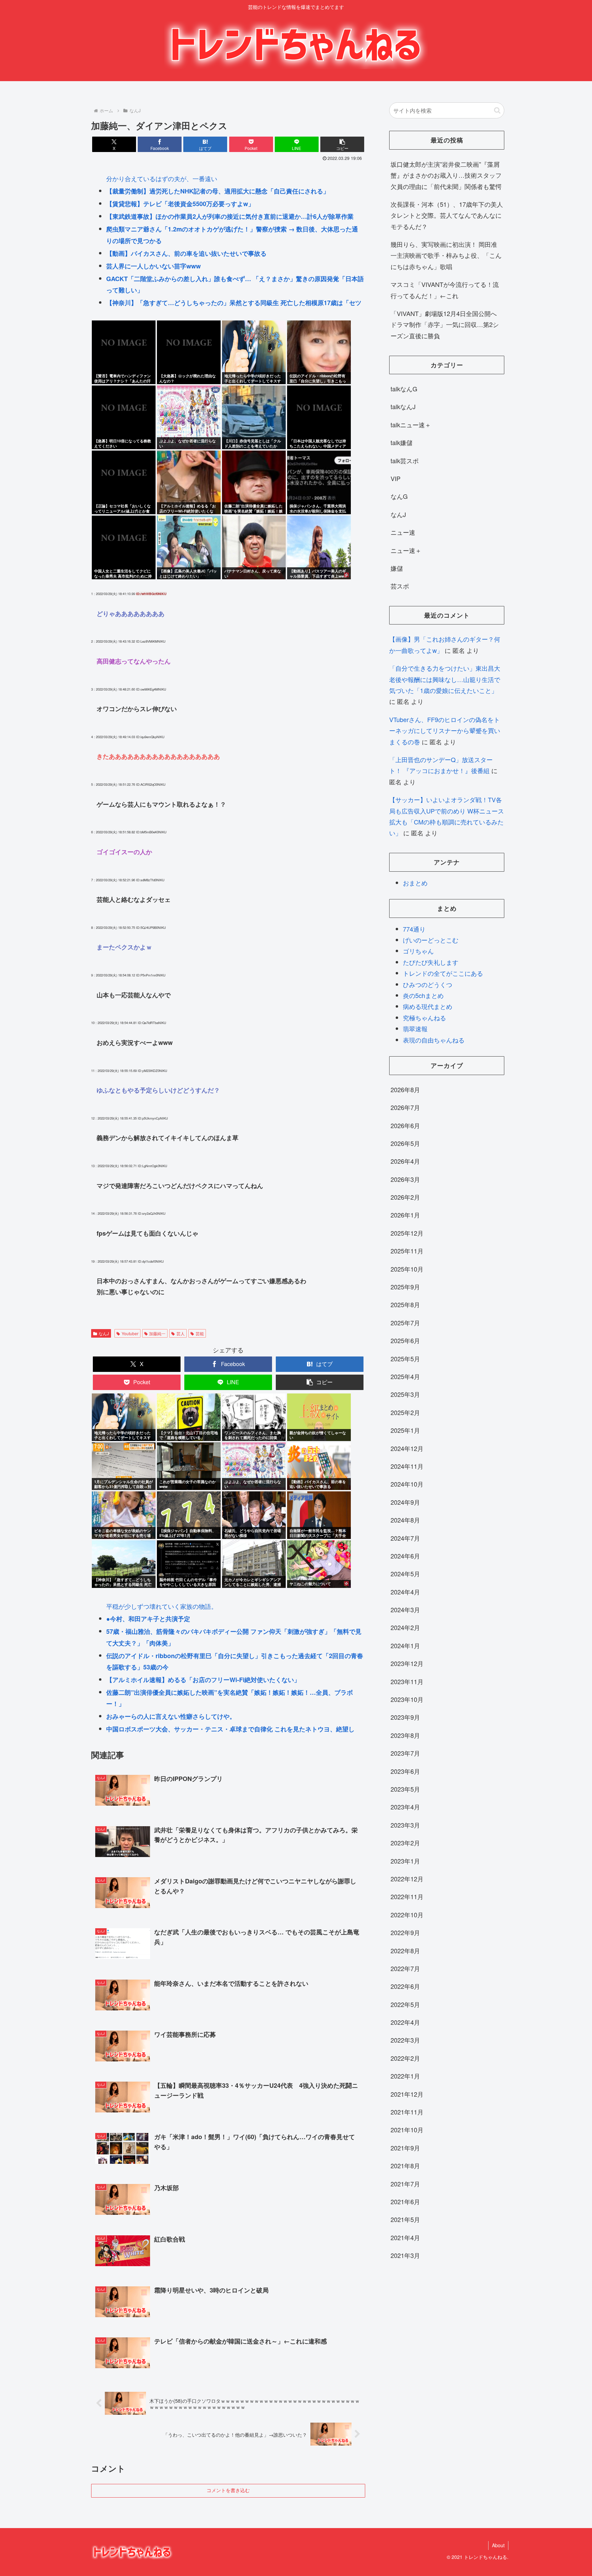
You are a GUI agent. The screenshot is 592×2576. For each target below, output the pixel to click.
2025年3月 (405, 1394)
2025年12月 (407, 1233)
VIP (396, 478)
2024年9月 (405, 1502)
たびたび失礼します (431, 962)
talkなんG (404, 389)
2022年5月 (405, 2004)
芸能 (200, 1333)
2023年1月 (405, 1861)
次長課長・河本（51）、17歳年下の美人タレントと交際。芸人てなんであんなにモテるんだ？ (447, 215)
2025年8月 (405, 1304)
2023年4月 (405, 1807)
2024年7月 (405, 1538)
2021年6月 (405, 2201)
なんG (399, 496)
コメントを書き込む (228, 2490)
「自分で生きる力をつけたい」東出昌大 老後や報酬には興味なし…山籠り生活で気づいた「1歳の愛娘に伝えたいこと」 (445, 679)
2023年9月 (405, 1717)
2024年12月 (407, 1448)
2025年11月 (407, 1251)
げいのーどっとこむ (431, 940)
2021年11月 (407, 2112)
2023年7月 (405, 1753)
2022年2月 (405, 2058)
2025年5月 (405, 1359)
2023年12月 (407, 1663)
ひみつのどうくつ (428, 984)
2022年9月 (405, 1932)
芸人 (181, 1333)
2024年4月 (405, 1592)
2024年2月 (405, 1627)
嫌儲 (397, 568)
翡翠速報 (415, 1028)
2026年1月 (405, 1215)
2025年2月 (405, 1412)
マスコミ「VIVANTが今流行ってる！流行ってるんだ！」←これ (445, 290)
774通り (414, 929)
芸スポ (400, 586)
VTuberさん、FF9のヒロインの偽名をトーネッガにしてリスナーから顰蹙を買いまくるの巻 (445, 730)
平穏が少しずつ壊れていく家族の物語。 (162, 1606)
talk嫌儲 (402, 442)
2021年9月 (405, 2148)
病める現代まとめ (428, 1006)
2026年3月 (405, 1179)
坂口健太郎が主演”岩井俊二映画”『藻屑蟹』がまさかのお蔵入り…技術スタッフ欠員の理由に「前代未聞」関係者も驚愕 (446, 175)
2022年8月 (405, 1950)
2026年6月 (405, 1125)
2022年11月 (407, 1896)
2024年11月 (407, 1466)
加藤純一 (157, 1333)
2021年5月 (405, 2219)
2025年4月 (405, 1376)
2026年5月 (405, 1143)
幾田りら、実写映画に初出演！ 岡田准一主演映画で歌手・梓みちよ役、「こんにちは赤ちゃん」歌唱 (446, 255)
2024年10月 (407, 1484)
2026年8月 (405, 1089)
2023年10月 (407, 1699)
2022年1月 (405, 2076)
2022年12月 (407, 1879)
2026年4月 (405, 1161)
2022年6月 (405, 1986)
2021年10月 (407, 2130)
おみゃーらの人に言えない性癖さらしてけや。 (171, 1716)
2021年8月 (405, 2165)
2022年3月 (405, 2040)
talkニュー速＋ (411, 425)
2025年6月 (405, 1340)
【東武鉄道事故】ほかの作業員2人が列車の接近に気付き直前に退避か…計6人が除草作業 (230, 216)
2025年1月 (405, 1430)
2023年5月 (405, 1789)
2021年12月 (407, 2094)
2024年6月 (405, 1556)
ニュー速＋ (406, 550)
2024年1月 (405, 1645)
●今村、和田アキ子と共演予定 (148, 1619)
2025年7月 (405, 1323)
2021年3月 (405, 2255)
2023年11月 (407, 1681)
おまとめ (415, 883)
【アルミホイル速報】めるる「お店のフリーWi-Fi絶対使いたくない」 (203, 1680)
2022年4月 (405, 2022)
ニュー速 (403, 532)
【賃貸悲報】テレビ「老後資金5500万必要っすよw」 (180, 204)
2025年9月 (405, 1287)
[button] (342, 144)
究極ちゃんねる (424, 1018)
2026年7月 (405, 1107)
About (498, 2545)
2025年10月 (407, 1269)
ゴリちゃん (418, 951)
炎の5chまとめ (423, 995)
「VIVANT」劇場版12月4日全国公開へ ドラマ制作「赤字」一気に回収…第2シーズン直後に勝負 (445, 324)
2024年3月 (405, 1609)
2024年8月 (405, 1520)
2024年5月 (405, 1574)
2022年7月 (405, 1968)
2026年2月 (405, 1197)
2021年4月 (405, 2237)
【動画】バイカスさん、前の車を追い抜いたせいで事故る (186, 253)
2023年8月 (405, 1735)
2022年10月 (407, 1915)
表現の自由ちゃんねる (434, 1040)
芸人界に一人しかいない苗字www (153, 266)
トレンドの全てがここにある (443, 973)
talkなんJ (403, 406)
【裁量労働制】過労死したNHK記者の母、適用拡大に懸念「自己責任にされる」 (218, 191)
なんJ (104, 1333)
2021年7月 (405, 2184)
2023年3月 (405, 1825)
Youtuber (130, 1333)
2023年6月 (405, 1771)
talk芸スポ (405, 460)
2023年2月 (405, 1843)
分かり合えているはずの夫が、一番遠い (162, 178)
